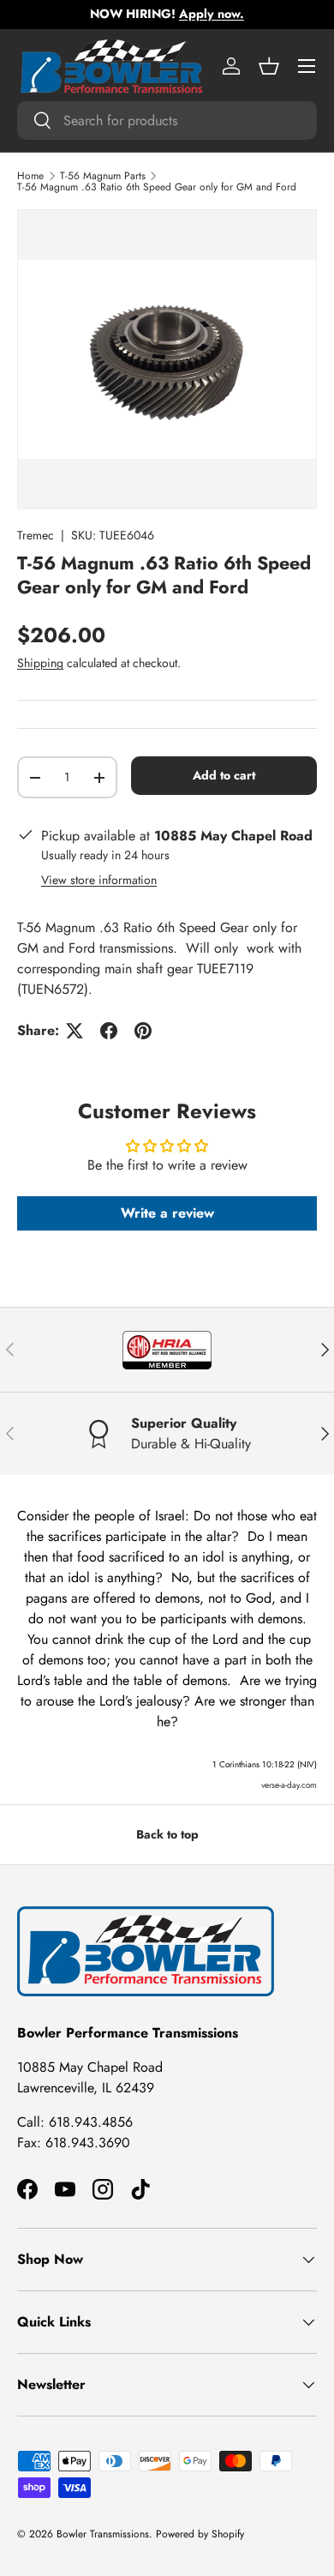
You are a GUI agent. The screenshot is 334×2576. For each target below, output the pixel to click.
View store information (99, 880)
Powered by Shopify (200, 2534)
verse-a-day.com (289, 1785)
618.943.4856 (91, 2122)
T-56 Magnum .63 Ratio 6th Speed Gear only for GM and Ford (157, 187)
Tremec (36, 535)
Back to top (167, 1834)
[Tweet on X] (75, 1031)
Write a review (167, 1213)
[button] (269, 66)
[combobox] (167, 120)
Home (30, 176)
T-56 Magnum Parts (103, 176)
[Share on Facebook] (109, 1031)
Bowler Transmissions (103, 2534)
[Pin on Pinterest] (143, 1031)
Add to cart (224, 775)
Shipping (40, 663)
